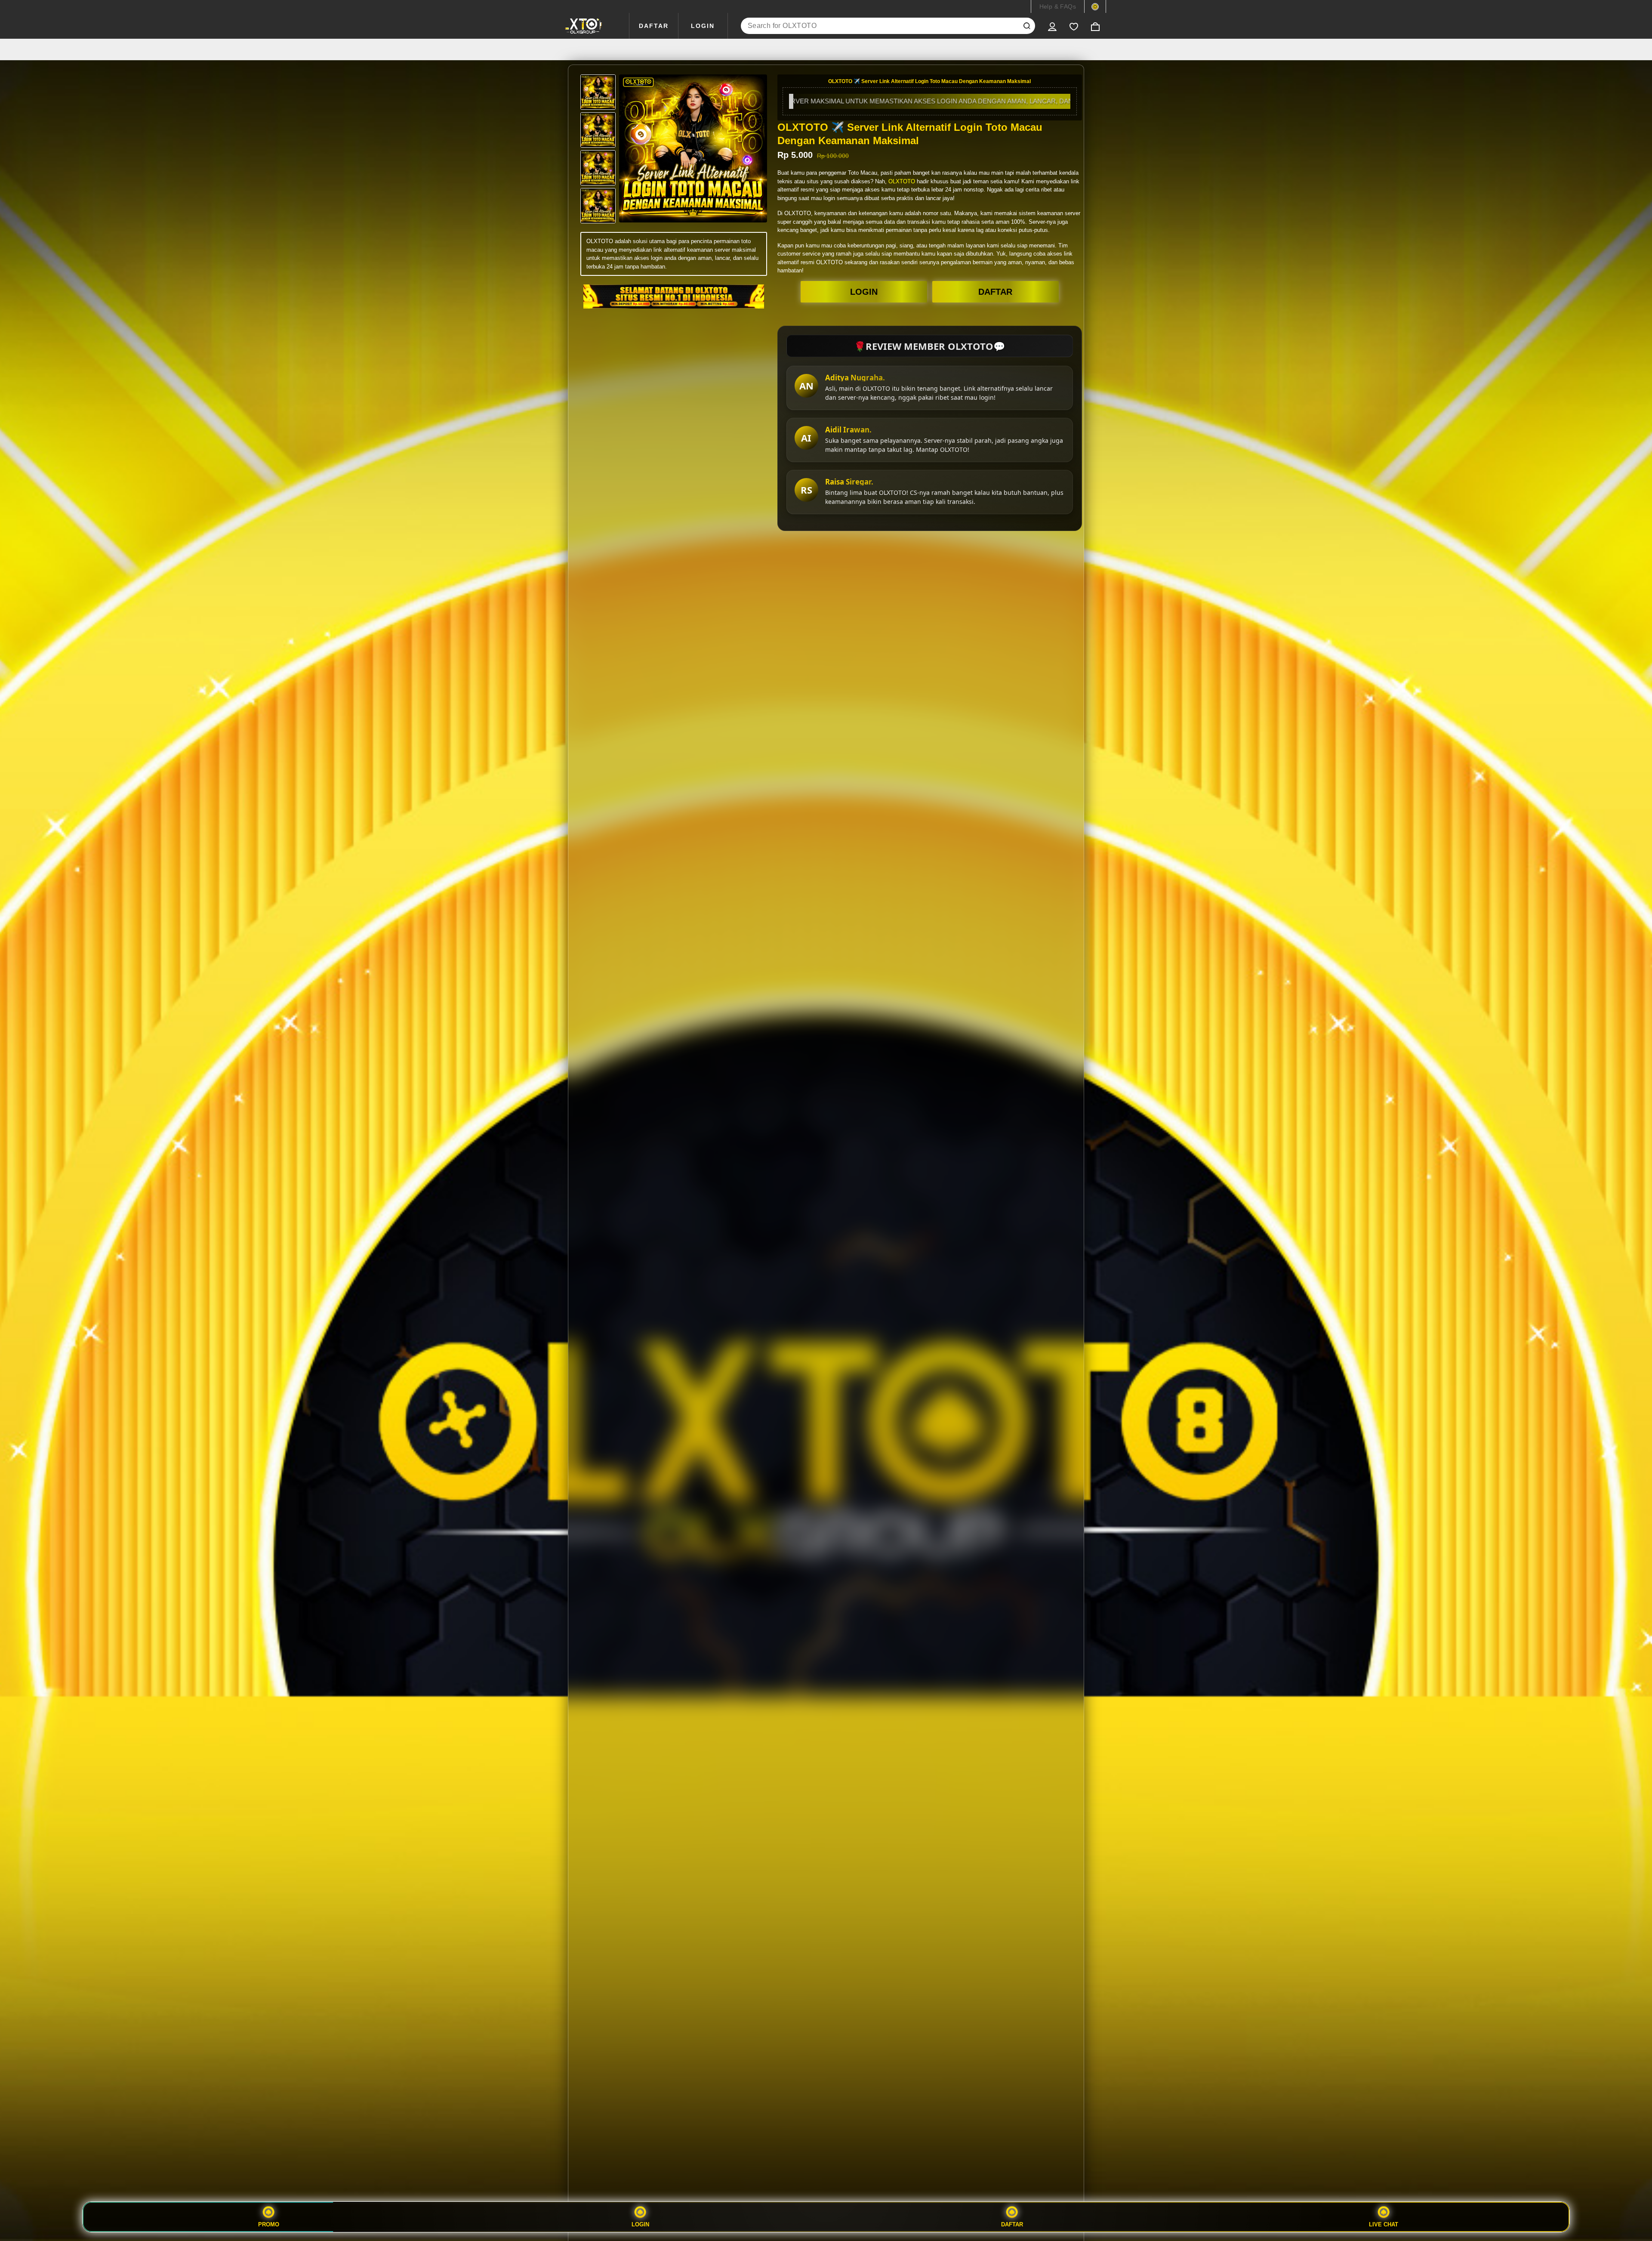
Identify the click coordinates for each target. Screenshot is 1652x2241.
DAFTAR (654, 26)
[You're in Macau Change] (1095, 6)
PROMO (269, 2224)
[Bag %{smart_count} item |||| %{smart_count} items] (1095, 26)
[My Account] (1052, 26)
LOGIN (703, 26)
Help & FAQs (1058, 6)
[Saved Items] (1074, 26)
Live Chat (1384, 2224)
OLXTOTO (902, 181)
